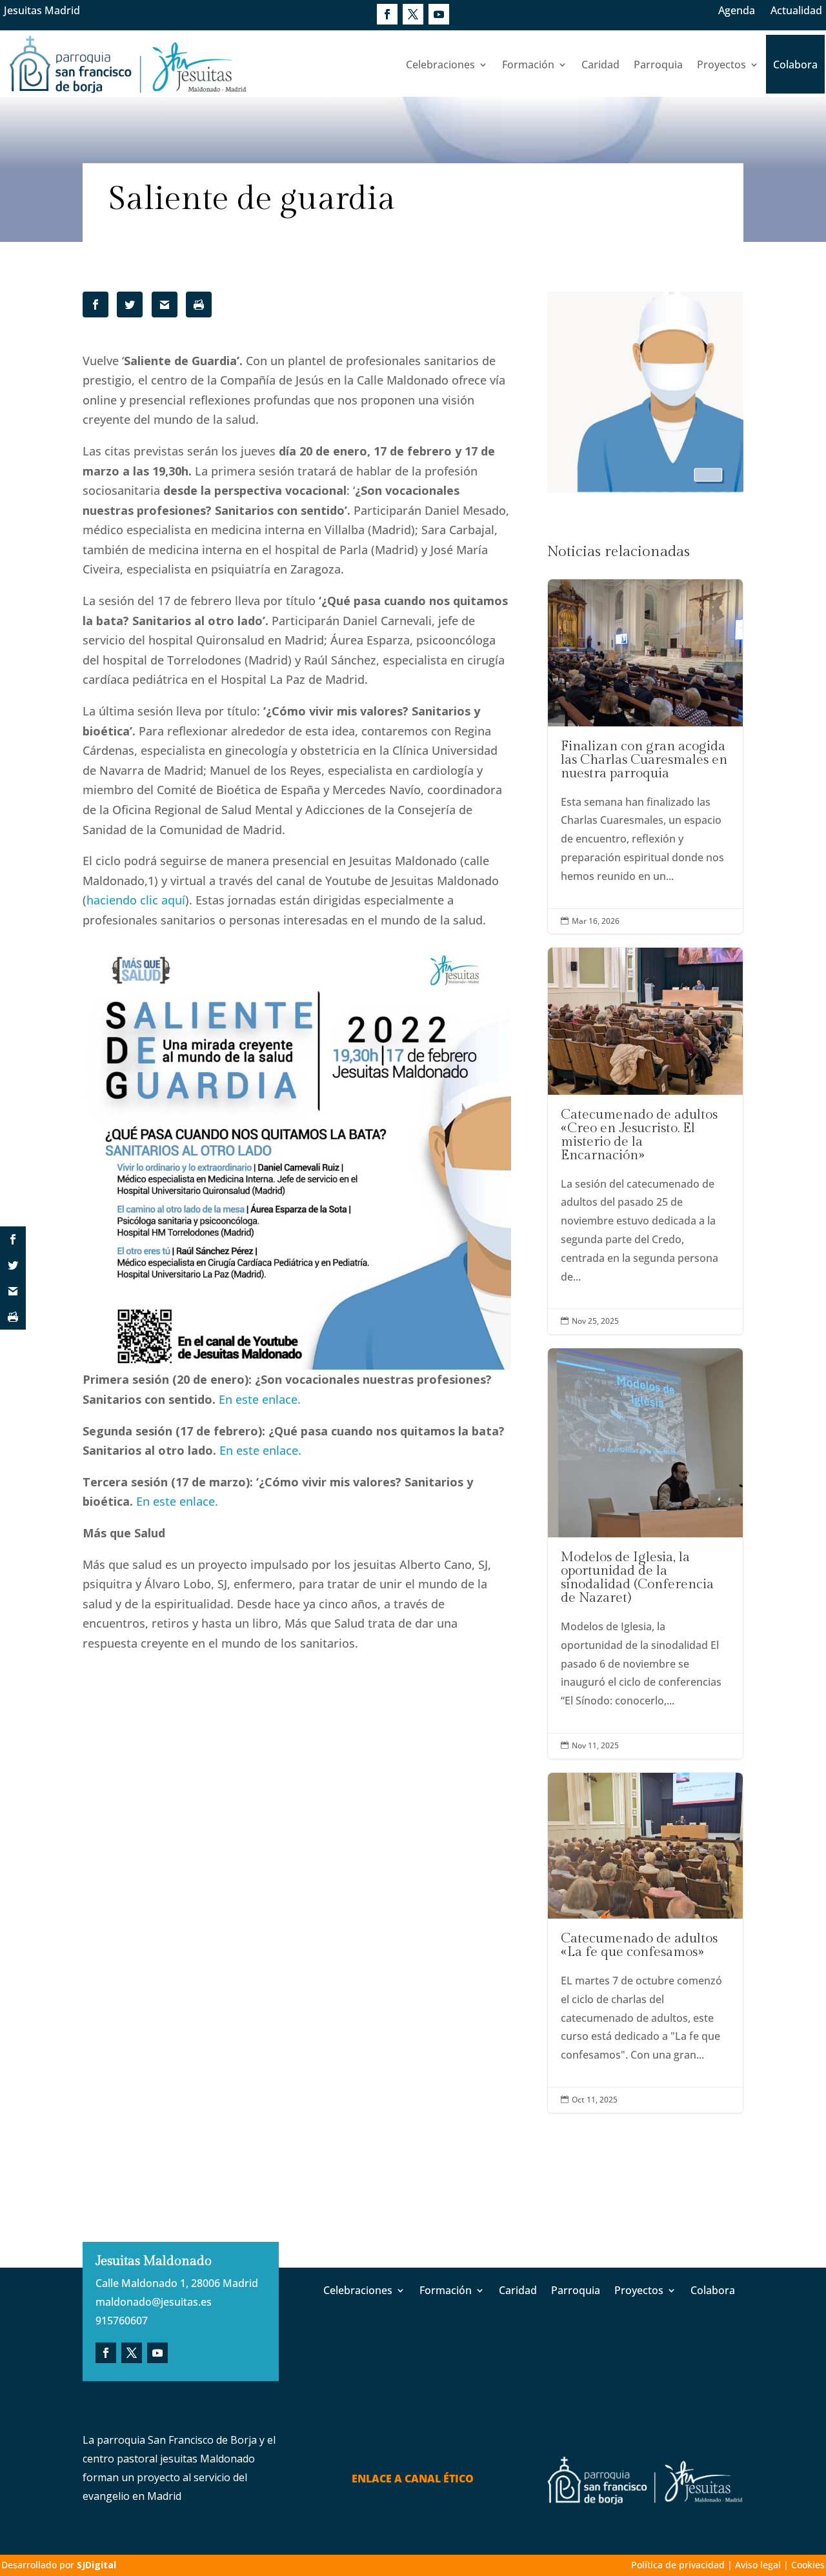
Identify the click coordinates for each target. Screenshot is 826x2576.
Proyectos (721, 65)
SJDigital (96, 2565)
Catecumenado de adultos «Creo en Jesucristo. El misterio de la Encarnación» (645, 1141)
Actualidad (796, 10)
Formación (528, 65)
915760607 (122, 2321)
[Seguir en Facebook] (387, 14)
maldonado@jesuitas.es (154, 2302)
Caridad (600, 65)
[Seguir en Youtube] (439, 14)
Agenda (737, 10)
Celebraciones (440, 65)
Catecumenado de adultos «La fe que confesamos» (645, 1943)
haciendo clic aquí (136, 900)
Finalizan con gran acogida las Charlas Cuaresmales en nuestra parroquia (645, 756)
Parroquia (658, 65)
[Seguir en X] (413, 14)
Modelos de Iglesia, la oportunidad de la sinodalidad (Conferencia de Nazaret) (645, 1553)
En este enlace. (260, 1399)
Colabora (795, 65)
